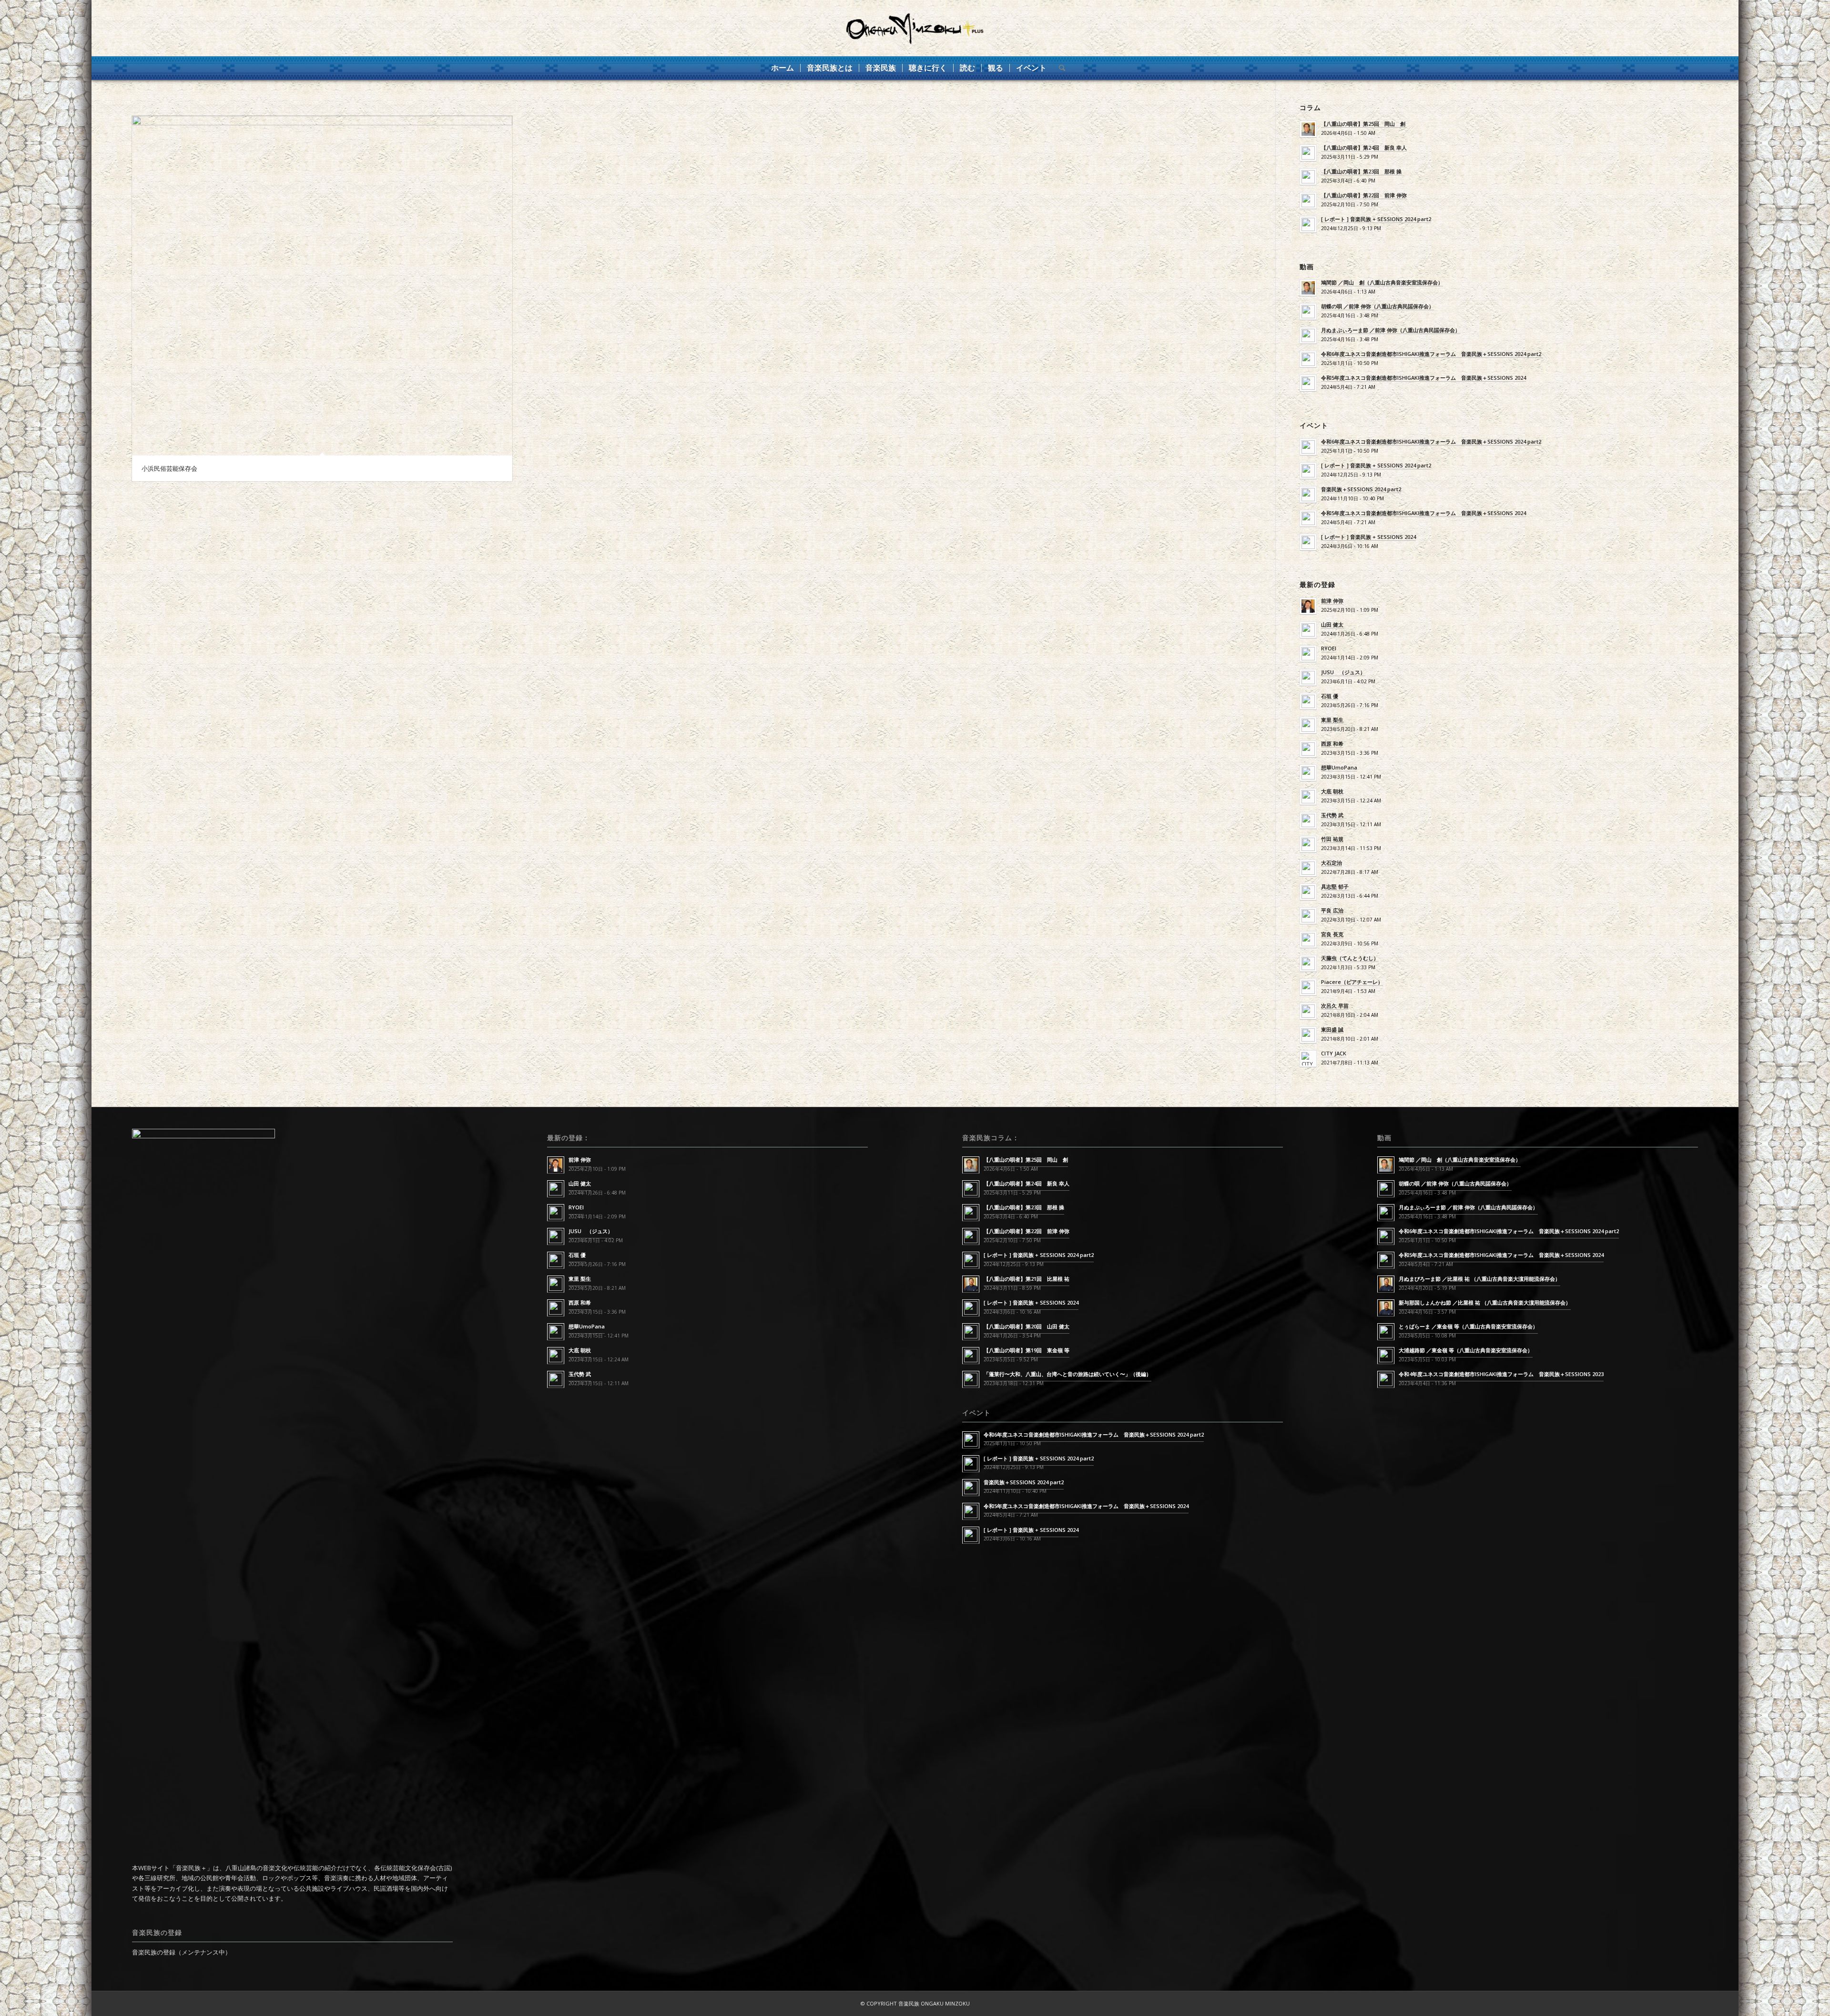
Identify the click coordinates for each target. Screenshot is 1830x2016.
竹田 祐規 (1332, 839)
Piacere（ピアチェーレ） (1352, 982)
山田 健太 (1332, 624)
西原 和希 (1332, 744)
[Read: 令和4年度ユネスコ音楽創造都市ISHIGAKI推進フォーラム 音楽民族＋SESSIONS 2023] (1386, 1379)
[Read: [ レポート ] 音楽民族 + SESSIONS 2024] (1308, 542)
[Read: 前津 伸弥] (1308, 606)
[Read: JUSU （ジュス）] (1308, 678)
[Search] (1059, 68)
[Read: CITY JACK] (1308, 1059)
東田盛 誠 (1332, 1029)
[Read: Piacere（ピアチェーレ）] (1308, 987)
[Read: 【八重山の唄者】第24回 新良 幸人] (1308, 153)
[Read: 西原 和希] (1308, 749)
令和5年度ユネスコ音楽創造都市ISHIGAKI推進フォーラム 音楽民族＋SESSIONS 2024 (1423, 378)
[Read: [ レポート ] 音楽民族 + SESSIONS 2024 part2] (1308, 224)
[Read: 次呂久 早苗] (1308, 1011)
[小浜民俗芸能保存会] (322, 286)
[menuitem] (783, 68)
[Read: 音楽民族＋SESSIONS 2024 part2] (1308, 495)
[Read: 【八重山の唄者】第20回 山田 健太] (971, 1332)
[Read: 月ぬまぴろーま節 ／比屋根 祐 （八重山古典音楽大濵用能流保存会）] (1386, 1284)
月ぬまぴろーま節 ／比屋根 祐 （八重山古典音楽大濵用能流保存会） (1479, 1279)
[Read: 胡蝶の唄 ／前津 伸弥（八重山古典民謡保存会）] (1308, 312)
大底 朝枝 (1332, 791)
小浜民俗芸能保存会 (169, 468)
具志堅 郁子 (1335, 886)
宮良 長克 (1332, 934)
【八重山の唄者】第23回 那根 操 (1361, 171)
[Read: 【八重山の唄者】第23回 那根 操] (1308, 177)
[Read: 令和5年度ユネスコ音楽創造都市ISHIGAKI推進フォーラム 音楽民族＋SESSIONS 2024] (1308, 383)
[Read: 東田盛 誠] (1308, 1035)
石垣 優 (1330, 696)
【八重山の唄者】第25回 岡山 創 (1363, 124)
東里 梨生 (1332, 720)
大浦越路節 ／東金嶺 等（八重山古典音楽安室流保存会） (1466, 1350)
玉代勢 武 (1332, 815)
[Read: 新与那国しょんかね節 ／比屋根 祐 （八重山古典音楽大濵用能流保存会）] (1386, 1308)
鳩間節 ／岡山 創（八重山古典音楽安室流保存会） (1382, 282)
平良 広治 (1332, 910)
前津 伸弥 (1332, 601)
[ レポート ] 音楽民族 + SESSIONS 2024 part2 (1376, 219)
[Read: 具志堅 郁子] (1308, 892)
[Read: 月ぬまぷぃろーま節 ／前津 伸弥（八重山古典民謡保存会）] (1308, 335)
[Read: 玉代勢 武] (1308, 821)
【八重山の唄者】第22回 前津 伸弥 (1364, 195)
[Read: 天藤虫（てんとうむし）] (1308, 963)
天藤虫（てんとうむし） (1350, 958)
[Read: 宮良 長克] (1308, 940)
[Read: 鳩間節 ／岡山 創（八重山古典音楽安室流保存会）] (1308, 288)
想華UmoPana (1339, 767)
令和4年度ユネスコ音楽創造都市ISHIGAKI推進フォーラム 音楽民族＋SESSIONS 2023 (1501, 1374)
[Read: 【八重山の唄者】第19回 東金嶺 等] (971, 1356)
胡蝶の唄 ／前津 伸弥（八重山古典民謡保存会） (1378, 306)
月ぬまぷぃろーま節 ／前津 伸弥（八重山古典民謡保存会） (1391, 330)
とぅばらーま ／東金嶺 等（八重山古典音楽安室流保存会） (1468, 1326)
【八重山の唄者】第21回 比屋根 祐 (1027, 1279)
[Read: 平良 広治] (1308, 916)
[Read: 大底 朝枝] (1308, 797)
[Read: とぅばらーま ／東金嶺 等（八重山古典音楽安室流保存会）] (1386, 1332)
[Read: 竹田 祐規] (1308, 844)
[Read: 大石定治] (1308, 868)
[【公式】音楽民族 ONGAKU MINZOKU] (915, 28)
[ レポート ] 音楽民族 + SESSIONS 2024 (1368, 537)
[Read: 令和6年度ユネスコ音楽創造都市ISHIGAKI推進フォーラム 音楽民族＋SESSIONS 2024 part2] (1308, 359)
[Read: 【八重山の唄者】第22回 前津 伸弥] (1308, 201)
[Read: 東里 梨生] (1308, 725)
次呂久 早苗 (1335, 1006)
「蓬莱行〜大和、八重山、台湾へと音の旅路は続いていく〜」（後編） (1067, 1374)
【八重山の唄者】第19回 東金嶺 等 (1027, 1350)
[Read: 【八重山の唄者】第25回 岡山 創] (1308, 129)
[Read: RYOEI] (1308, 654)
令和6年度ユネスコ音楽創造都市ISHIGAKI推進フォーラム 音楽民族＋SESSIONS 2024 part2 (1431, 354)
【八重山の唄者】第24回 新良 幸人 (1364, 147)
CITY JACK (1334, 1053)
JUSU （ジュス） (1343, 672)
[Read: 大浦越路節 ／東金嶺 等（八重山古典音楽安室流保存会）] (1386, 1356)
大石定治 (1332, 863)
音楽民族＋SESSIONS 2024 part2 (1361, 489)
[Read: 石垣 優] (1308, 701)
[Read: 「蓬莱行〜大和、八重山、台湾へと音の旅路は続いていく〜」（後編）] (971, 1379)
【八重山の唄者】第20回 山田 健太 (1027, 1326)
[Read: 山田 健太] (1308, 630)
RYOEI (1329, 648)
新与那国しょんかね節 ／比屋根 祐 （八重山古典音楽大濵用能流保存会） (1485, 1302)
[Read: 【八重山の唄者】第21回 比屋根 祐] (971, 1284)
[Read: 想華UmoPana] (1308, 773)
